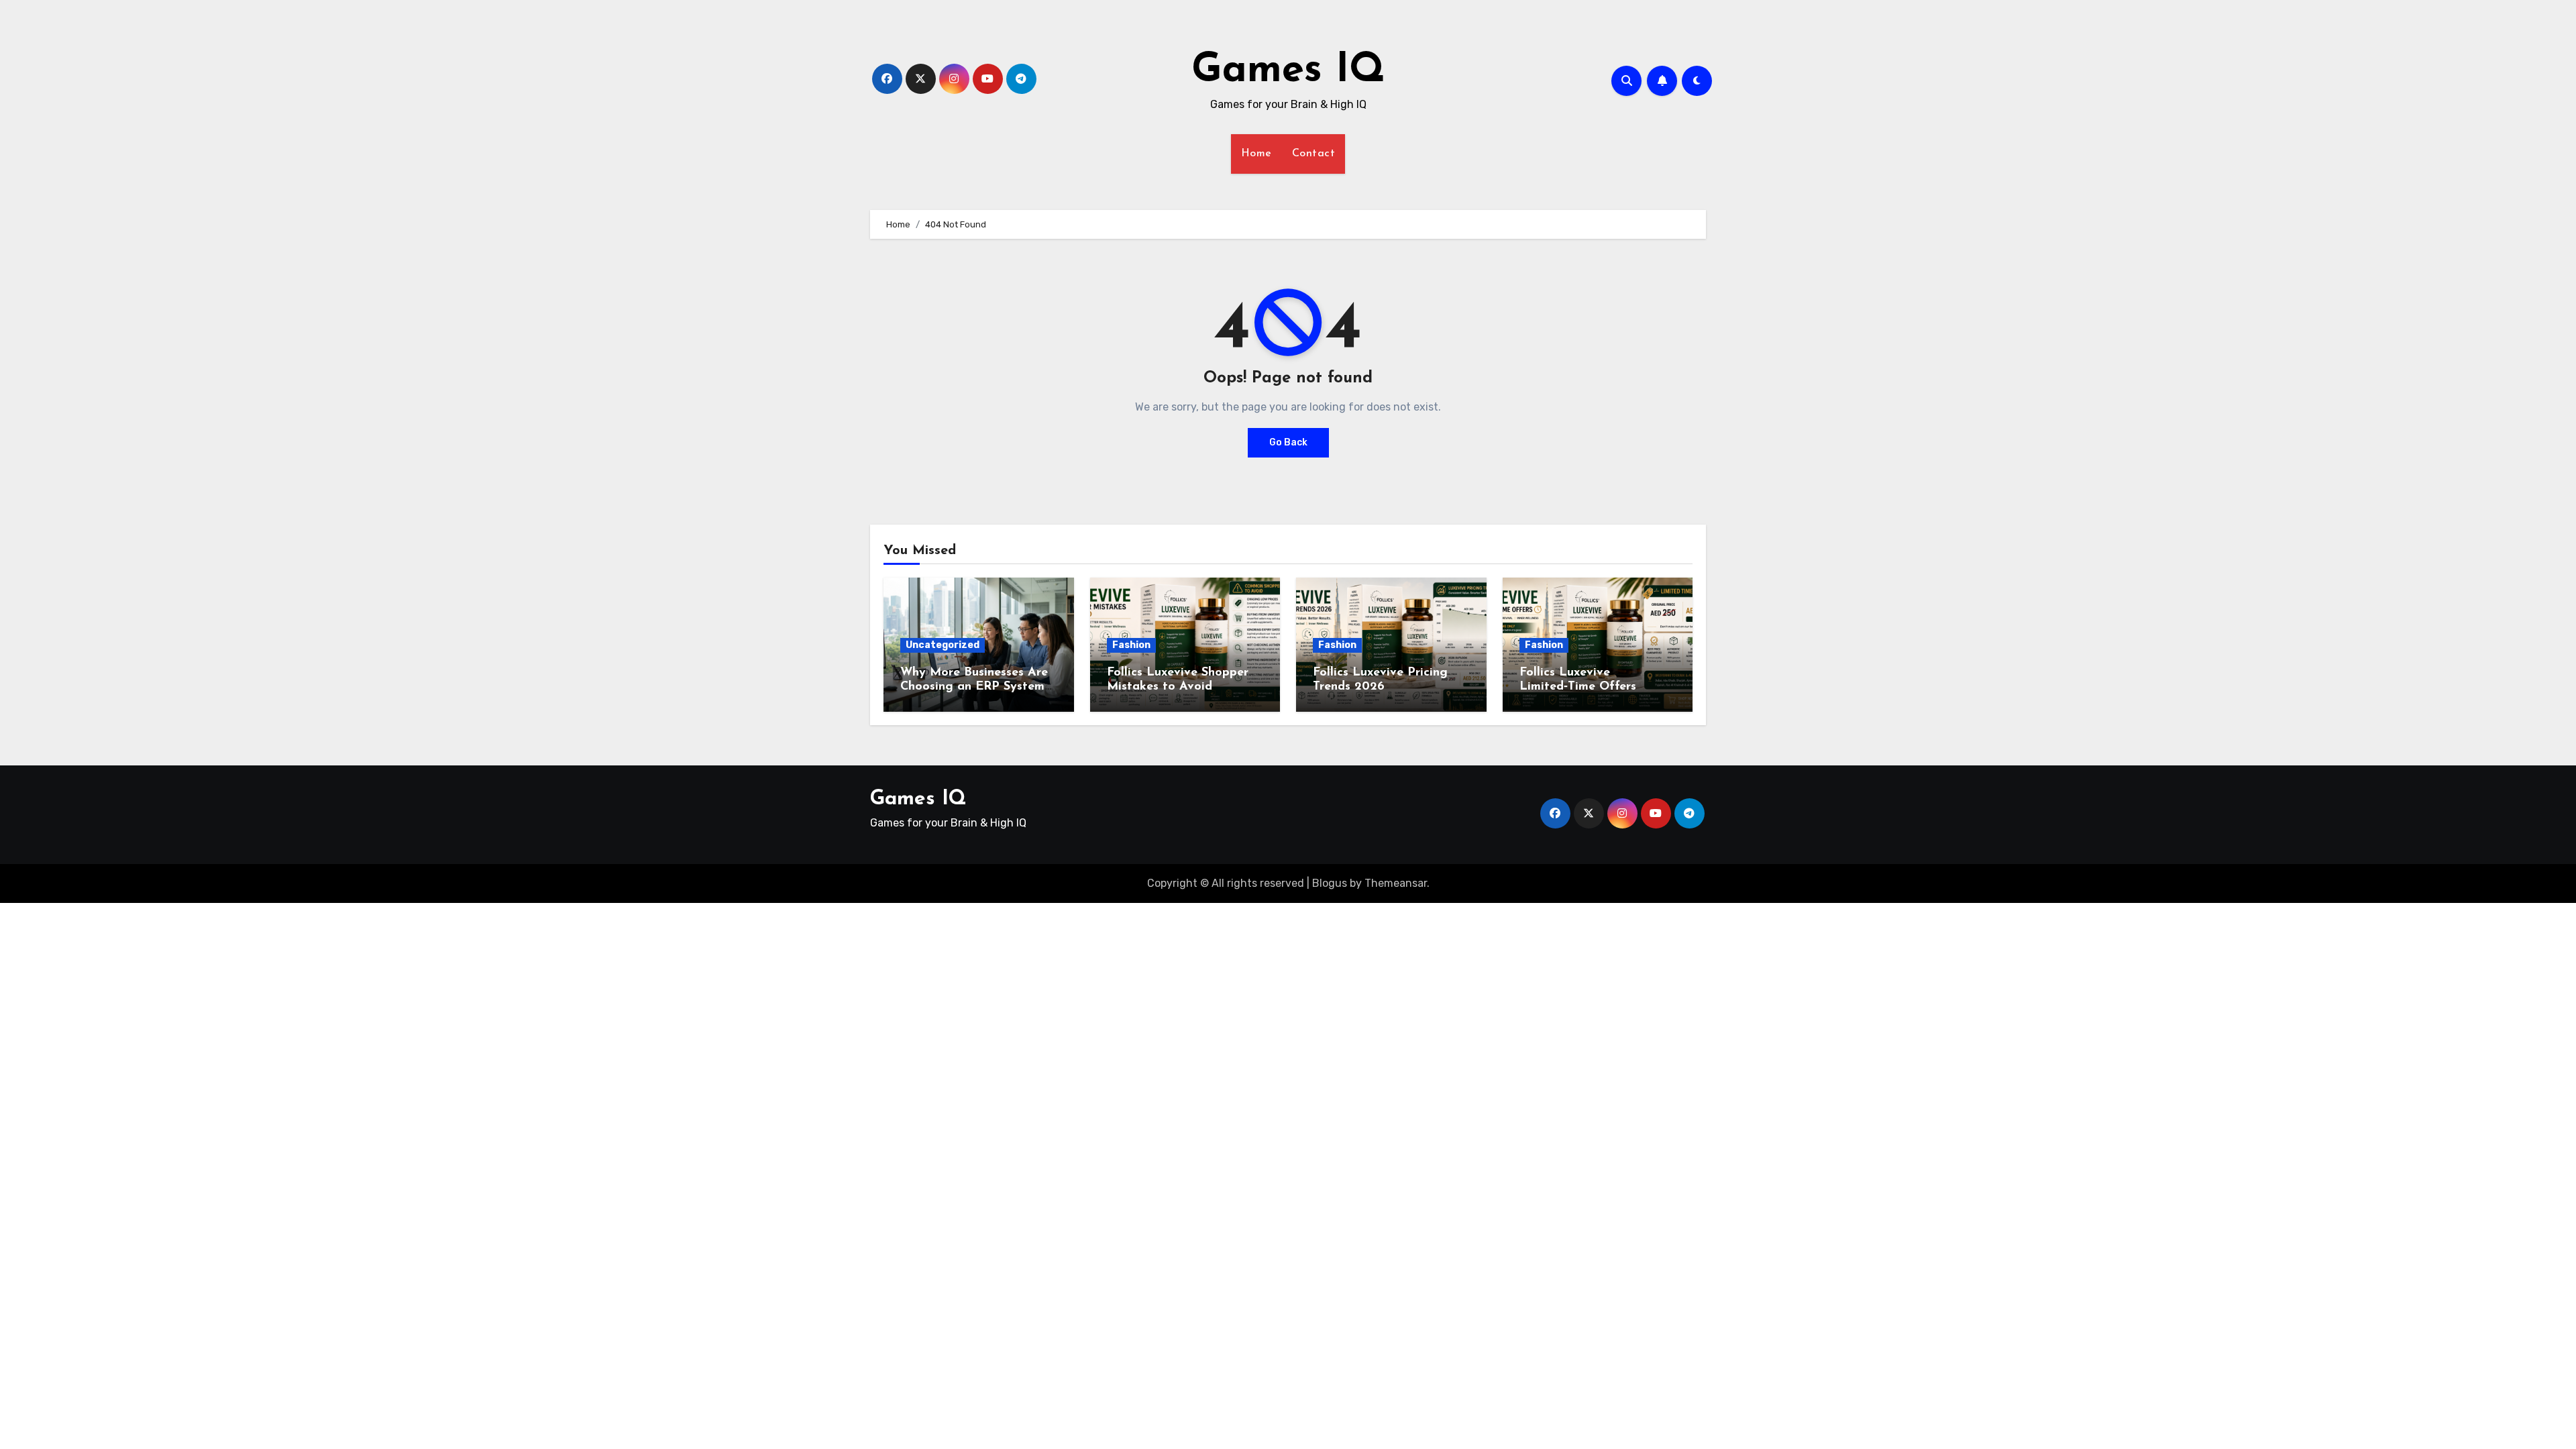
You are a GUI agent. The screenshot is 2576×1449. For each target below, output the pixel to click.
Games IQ (1288, 71)
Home (1256, 154)
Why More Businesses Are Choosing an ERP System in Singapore (974, 687)
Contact (1314, 154)
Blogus (1330, 883)
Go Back (1288, 442)
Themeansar (1396, 883)
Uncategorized (943, 645)
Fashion (1131, 645)
